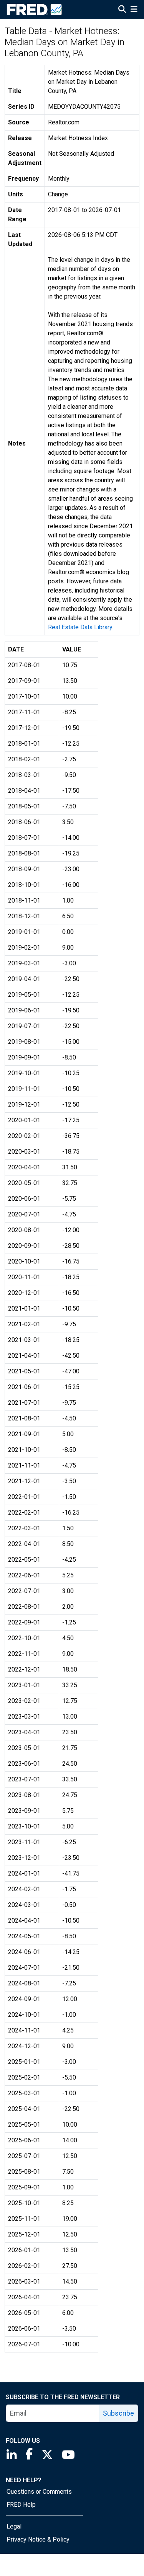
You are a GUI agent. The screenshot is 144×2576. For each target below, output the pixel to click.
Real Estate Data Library (80, 627)
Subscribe (118, 2413)
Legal (14, 2526)
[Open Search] (122, 10)
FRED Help (21, 2505)
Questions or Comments (39, 2492)
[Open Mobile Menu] (134, 10)
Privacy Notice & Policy (38, 2539)
